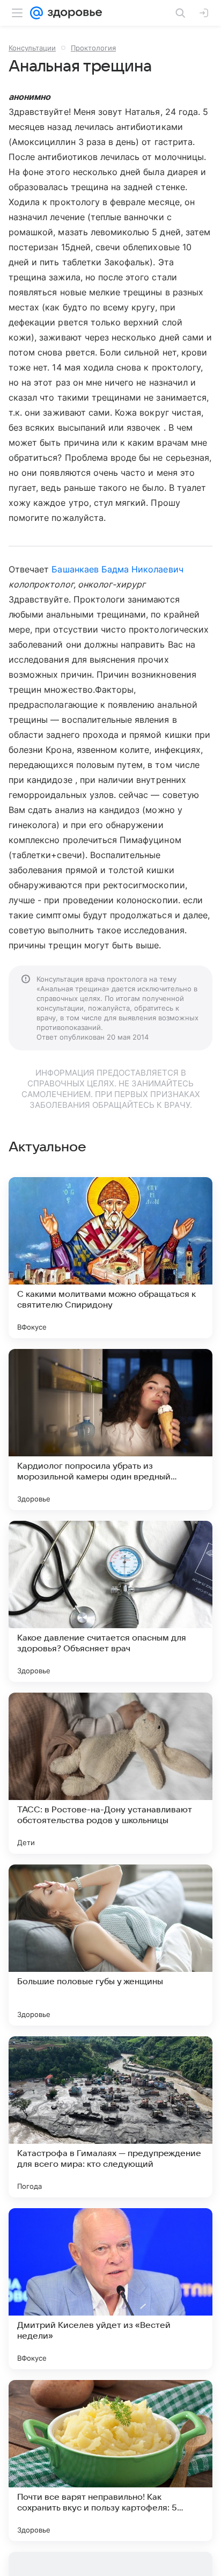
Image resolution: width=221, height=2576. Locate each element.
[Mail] (36, 13)
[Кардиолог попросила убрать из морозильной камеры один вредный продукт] (110, 1430)
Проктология (93, 48)
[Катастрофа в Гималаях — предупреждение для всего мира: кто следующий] (110, 2117)
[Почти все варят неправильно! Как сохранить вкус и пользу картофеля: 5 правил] (110, 2461)
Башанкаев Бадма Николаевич (117, 569)
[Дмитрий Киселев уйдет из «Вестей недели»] (110, 2289)
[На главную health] (73, 13)
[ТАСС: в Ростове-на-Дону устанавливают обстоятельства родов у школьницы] (110, 1773)
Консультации (32, 48)
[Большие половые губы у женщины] (110, 1945)
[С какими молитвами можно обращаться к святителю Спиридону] (110, 1258)
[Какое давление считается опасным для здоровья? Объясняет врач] (110, 1601)
